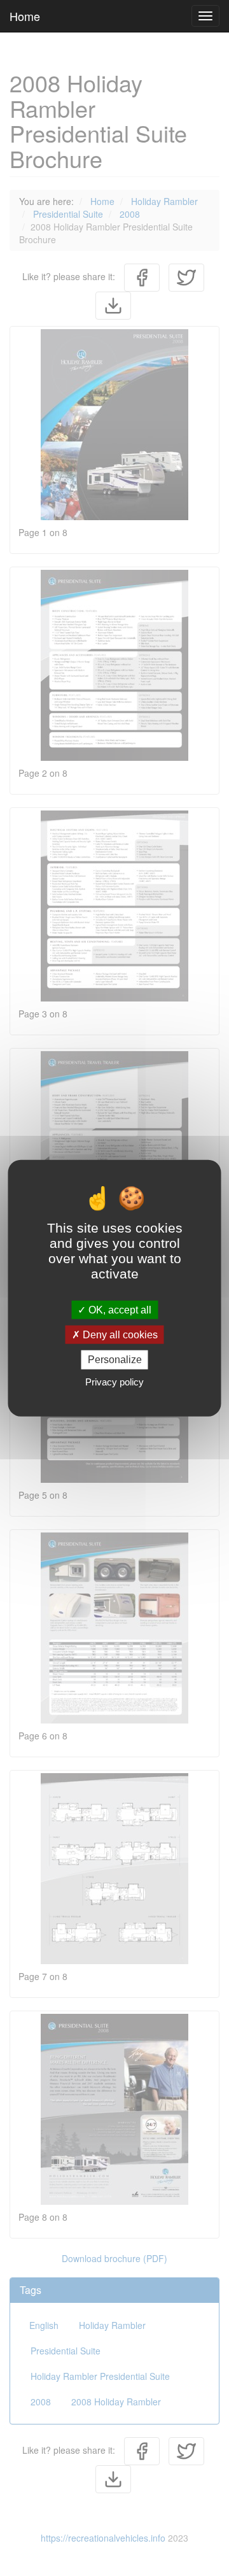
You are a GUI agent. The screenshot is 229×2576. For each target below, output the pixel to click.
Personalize (115, 1360)
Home (25, 16)
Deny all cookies (119, 1335)
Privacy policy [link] (114, 1381)
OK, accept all (119, 1310)
